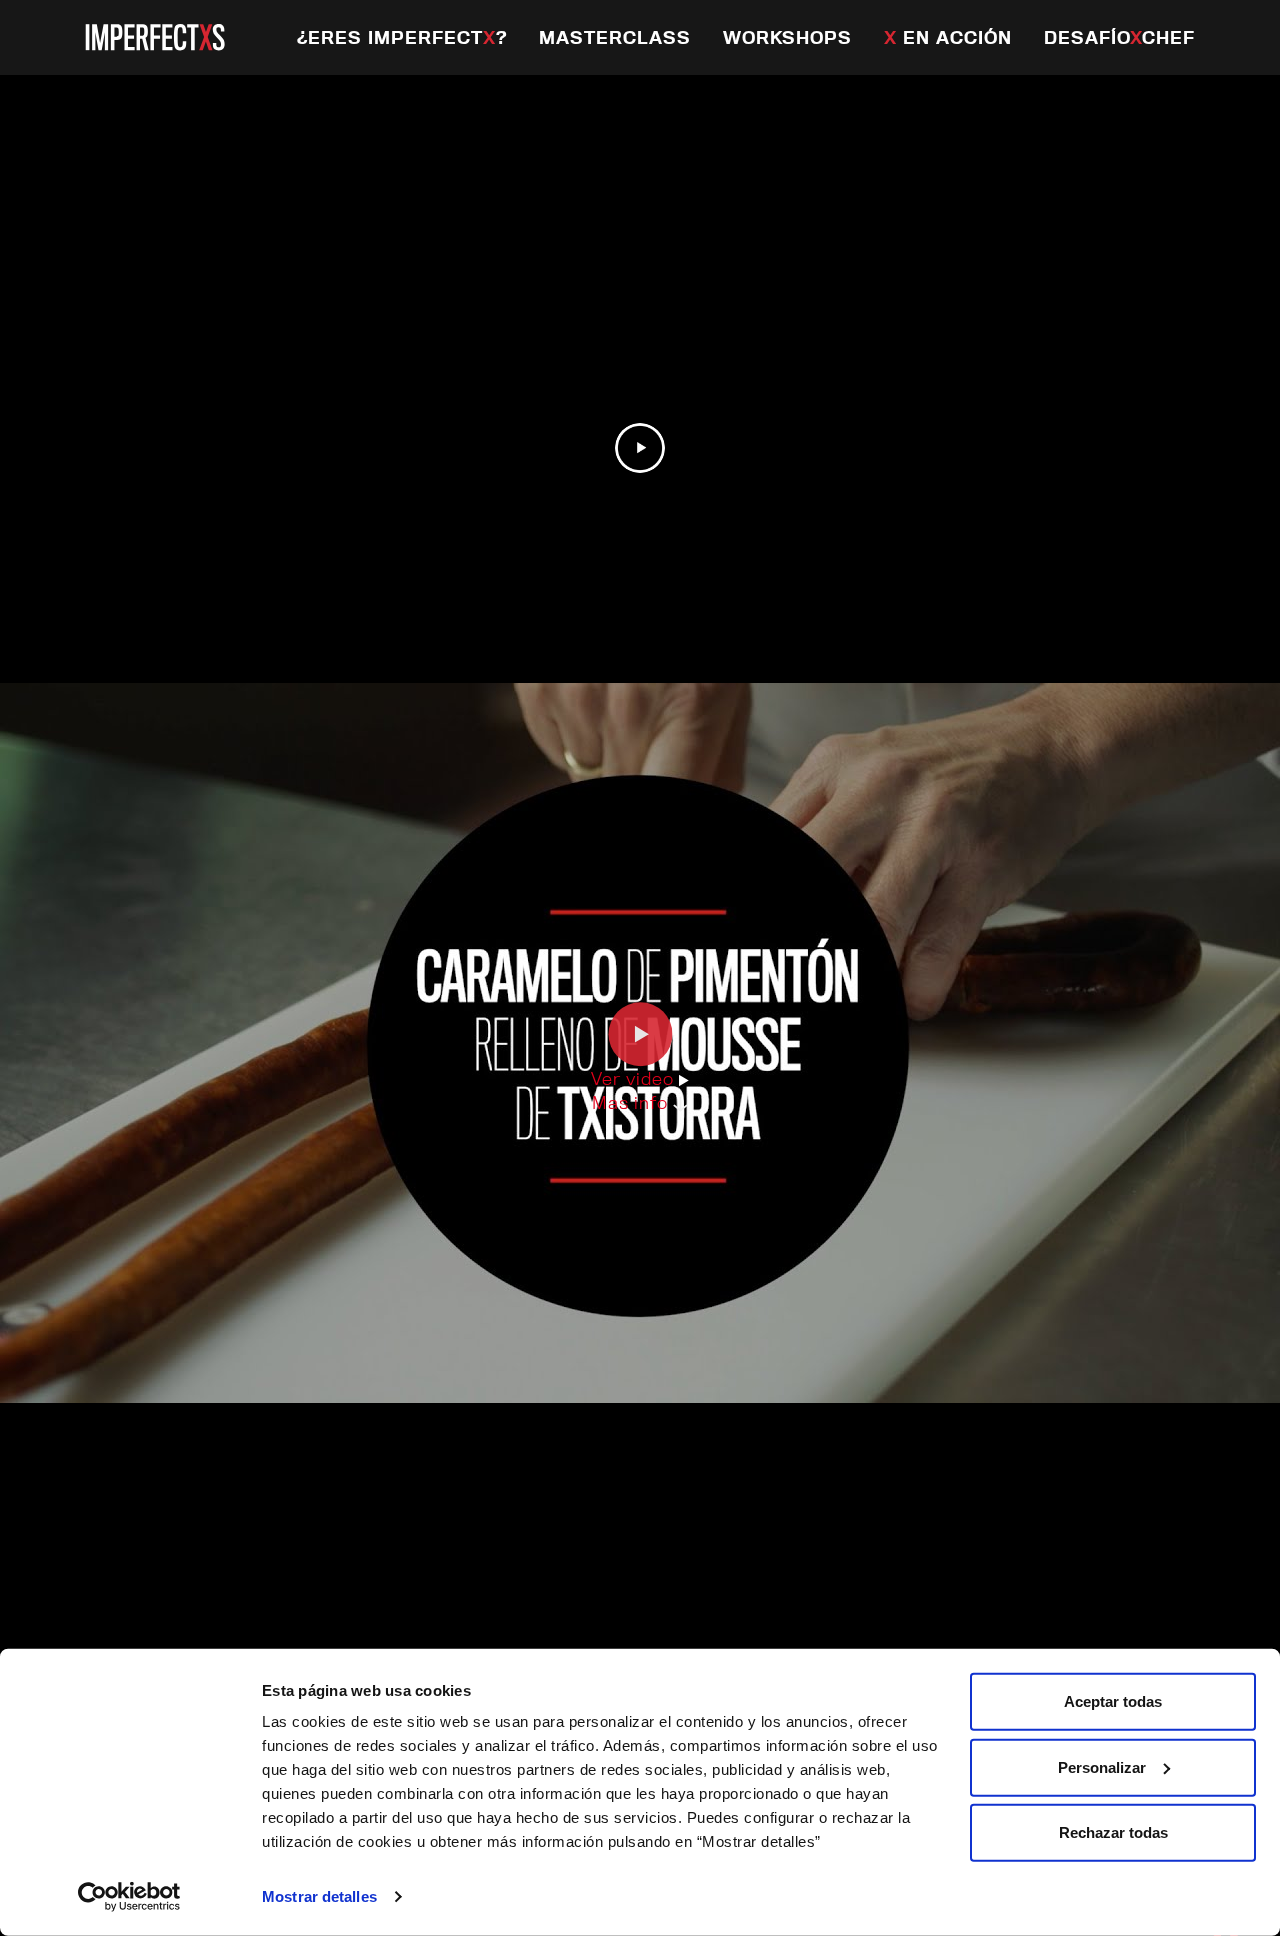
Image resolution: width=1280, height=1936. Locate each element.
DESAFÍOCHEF (1119, 37)
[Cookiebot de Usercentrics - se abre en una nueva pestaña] (129, 1897)
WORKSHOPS (787, 37)
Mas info (632, 1102)
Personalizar (1102, 1766)
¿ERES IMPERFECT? (402, 37)
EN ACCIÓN (948, 37)
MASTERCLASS (615, 37)
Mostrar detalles (319, 1896)
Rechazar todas (1113, 1832)
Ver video (635, 1078)
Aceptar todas (1113, 1701)
